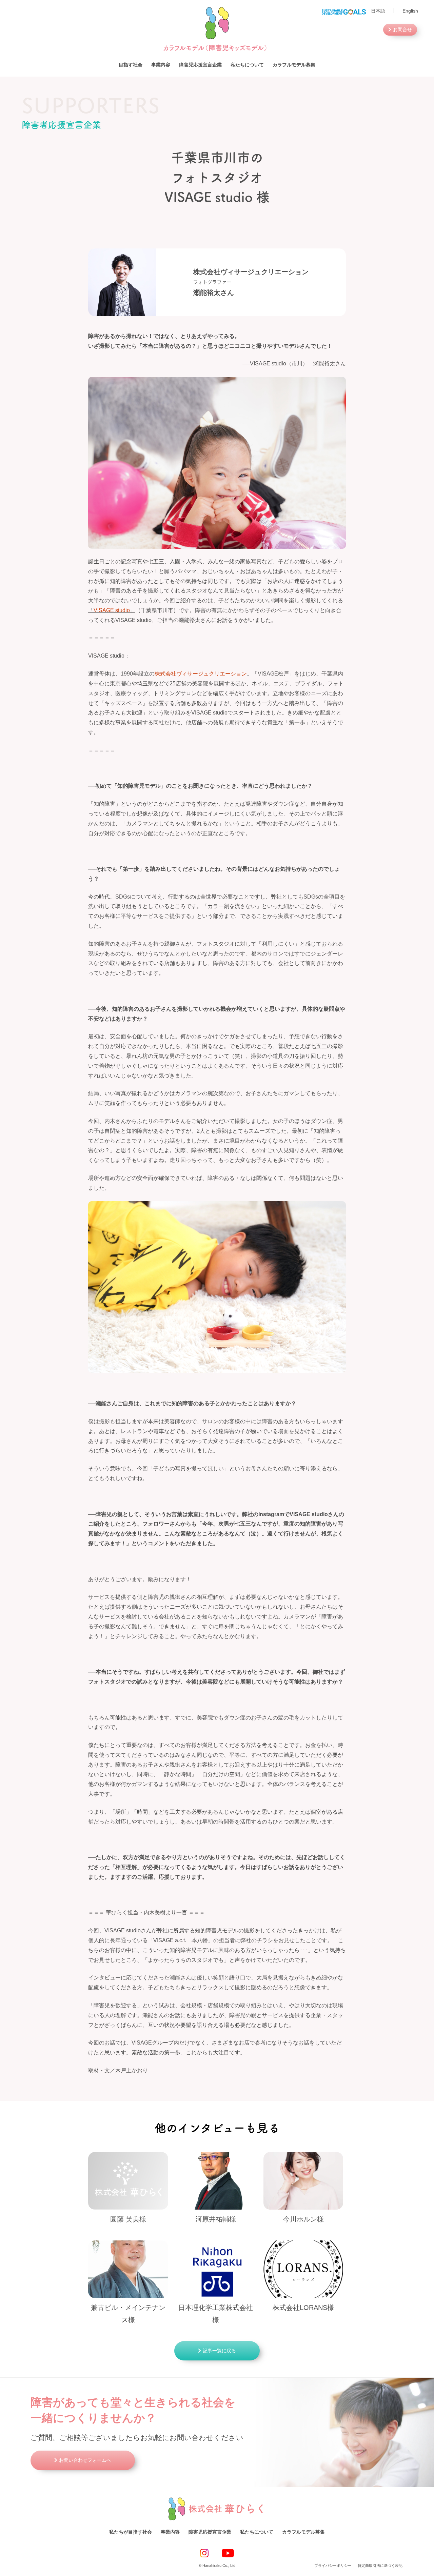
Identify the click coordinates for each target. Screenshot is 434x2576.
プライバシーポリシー (333, 2565)
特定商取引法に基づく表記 (380, 2565)
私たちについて (247, 65)
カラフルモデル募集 (294, 65)
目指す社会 (131, 65)
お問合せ (402, 29)
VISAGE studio (112, 610)
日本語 (378, 11)
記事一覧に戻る (219, 2351)
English (410, 11)
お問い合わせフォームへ (85, 2460)
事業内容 (161, 65)
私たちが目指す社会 (131, 2532)
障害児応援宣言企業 (200, 65)
